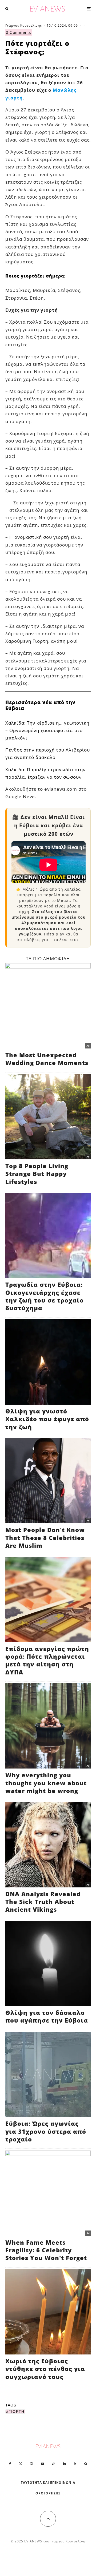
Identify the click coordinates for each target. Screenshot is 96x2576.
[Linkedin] (65, 2464)
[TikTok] (54, 2464)
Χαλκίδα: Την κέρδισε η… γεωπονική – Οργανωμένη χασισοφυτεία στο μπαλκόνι (47, 730)
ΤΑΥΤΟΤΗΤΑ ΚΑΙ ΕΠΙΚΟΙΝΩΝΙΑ (48, 2483)
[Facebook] (10, 2464)
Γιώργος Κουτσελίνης (24, 25)
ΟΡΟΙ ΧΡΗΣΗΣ (48, 2493)
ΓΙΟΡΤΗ (16, 2412)
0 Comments (19, 32)
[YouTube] (42, 2464)
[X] (21, 2464)
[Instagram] (31, 2464)
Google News (21, 796)
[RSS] (75, 2464)
